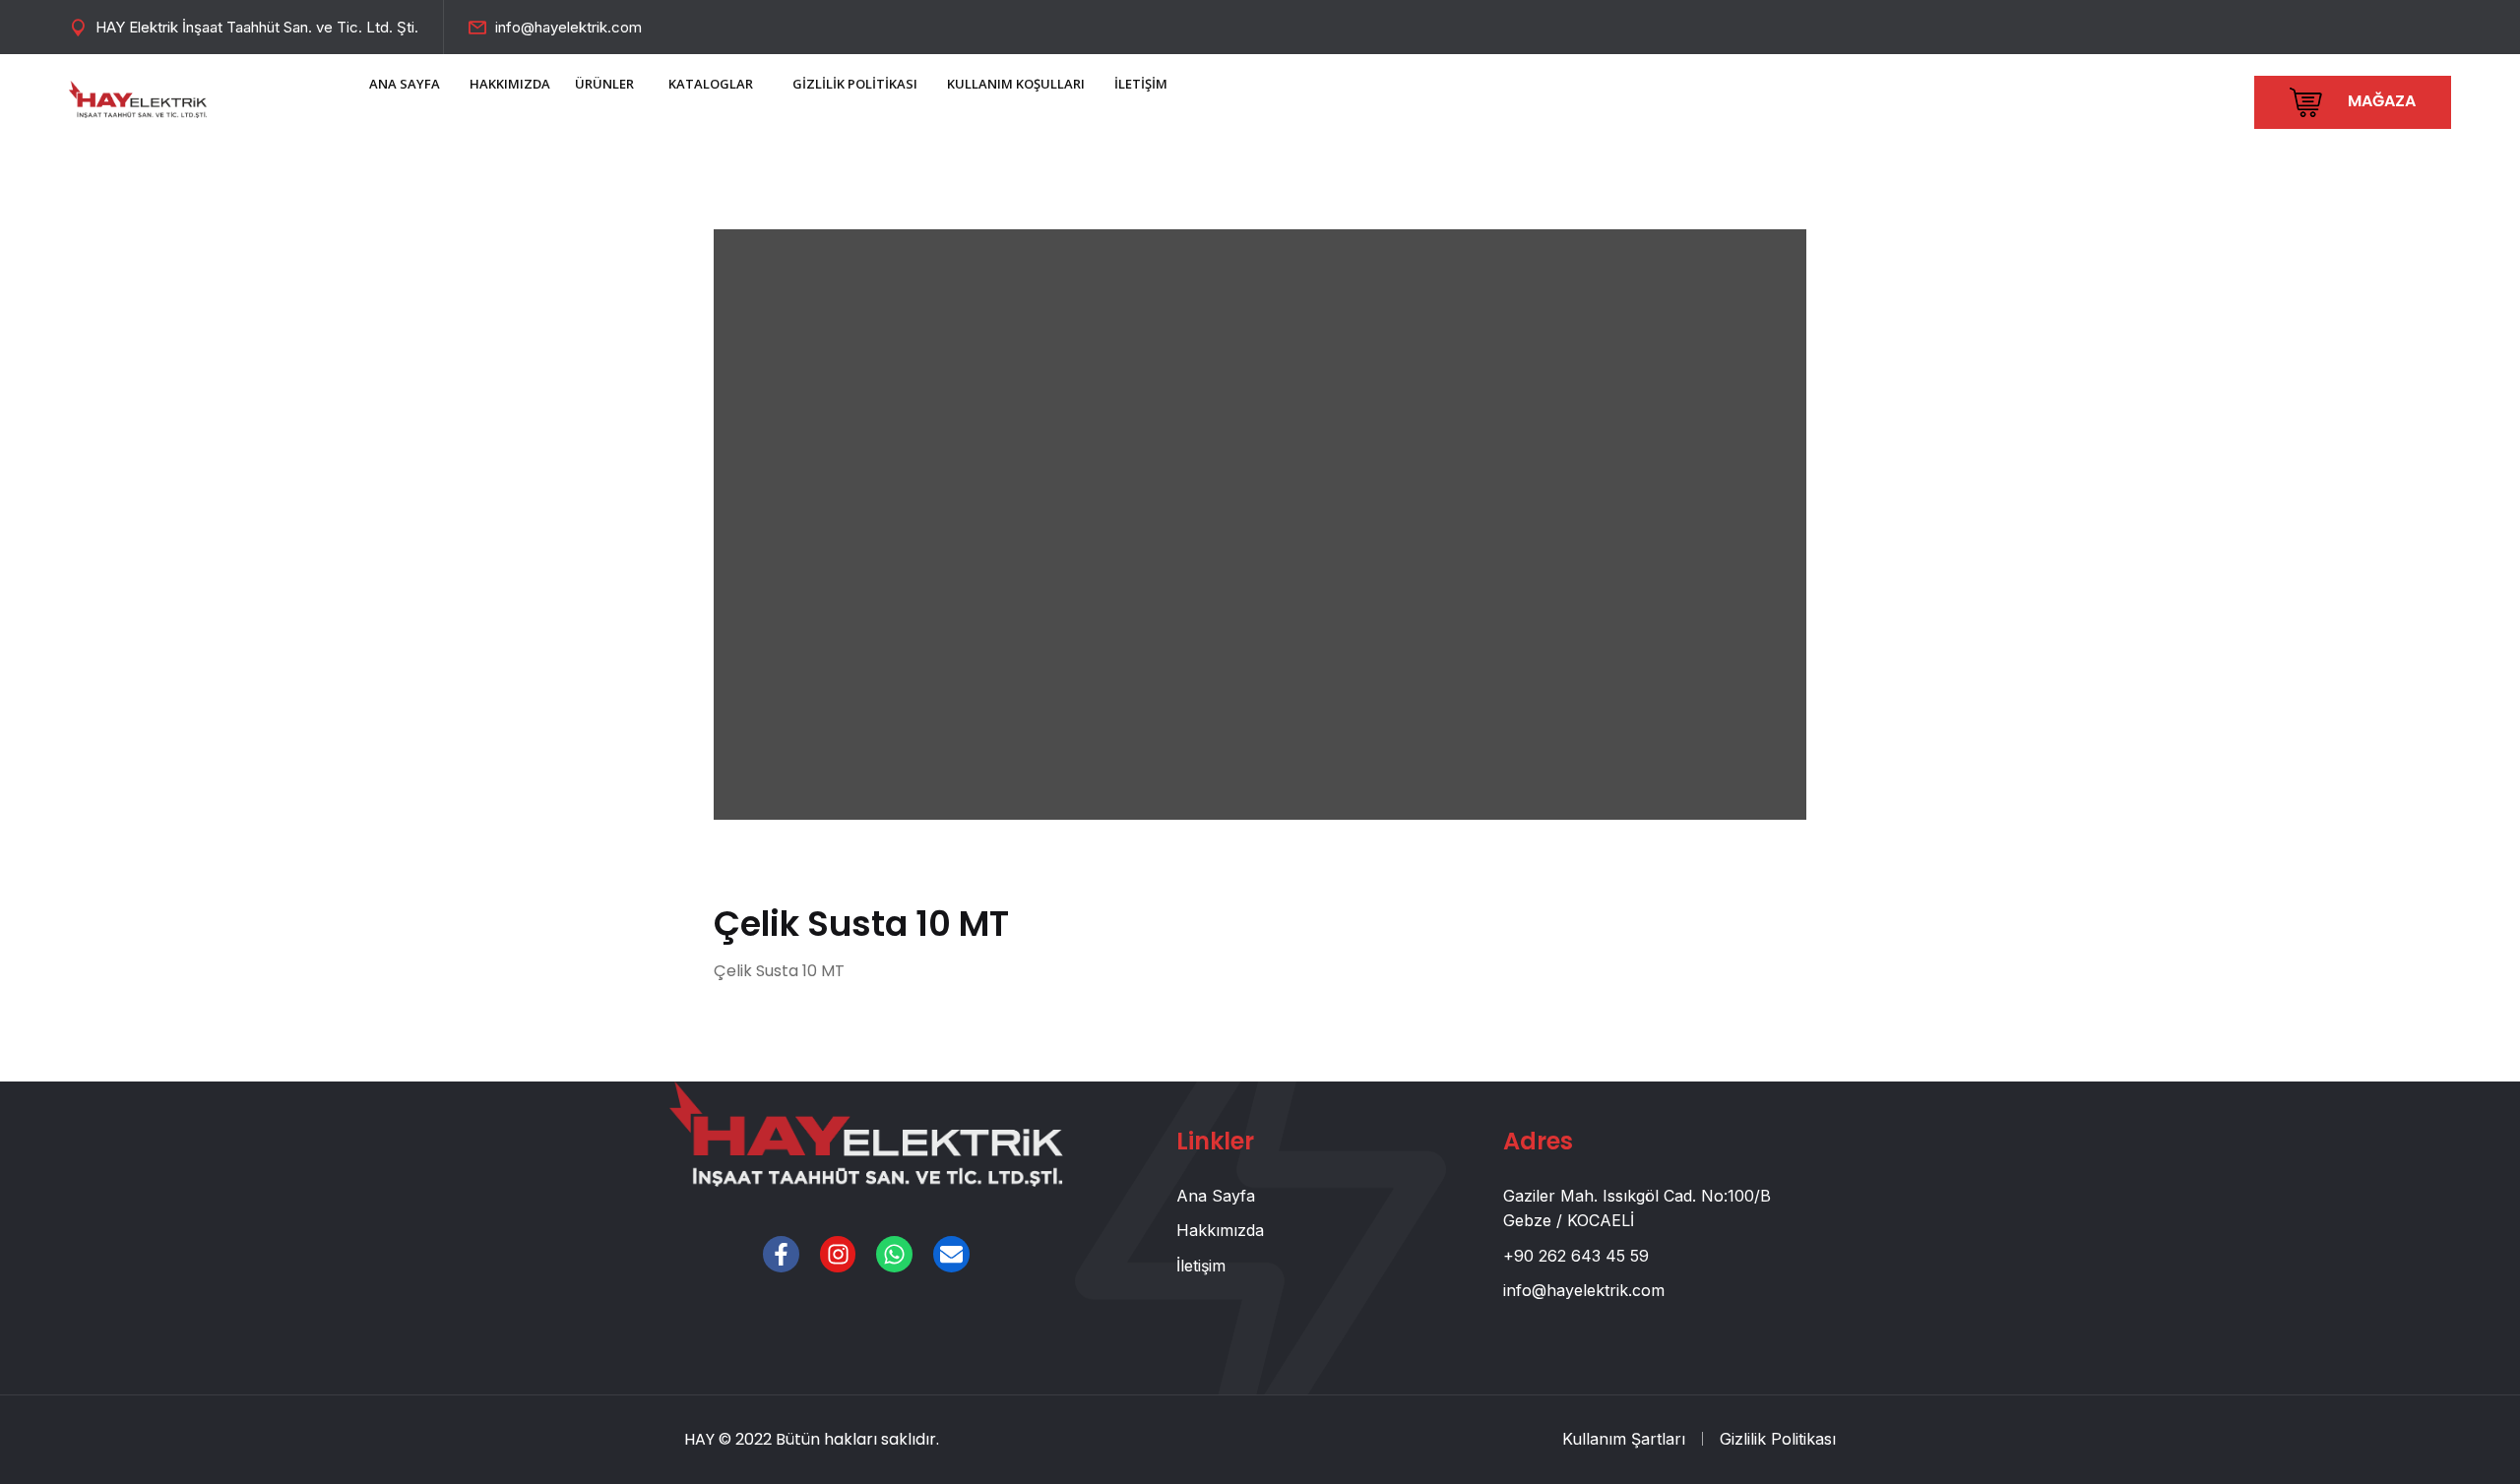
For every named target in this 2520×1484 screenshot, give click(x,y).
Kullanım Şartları (1624, 1439)
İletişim (1201, 1266)
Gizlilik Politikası (1778, 1439)
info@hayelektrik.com (568, 27)
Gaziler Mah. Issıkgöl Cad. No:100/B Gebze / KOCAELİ (1637, 1208)
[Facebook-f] (781, 1254)
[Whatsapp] (894, 1254)
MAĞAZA (2380, 101)
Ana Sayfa (1216, 1196)
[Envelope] (951, 1254)
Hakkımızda (1220, 1230)
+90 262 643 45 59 (1576, 1256)
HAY (699, 1439)
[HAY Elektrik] (138, 97)
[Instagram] (838, 1254)
